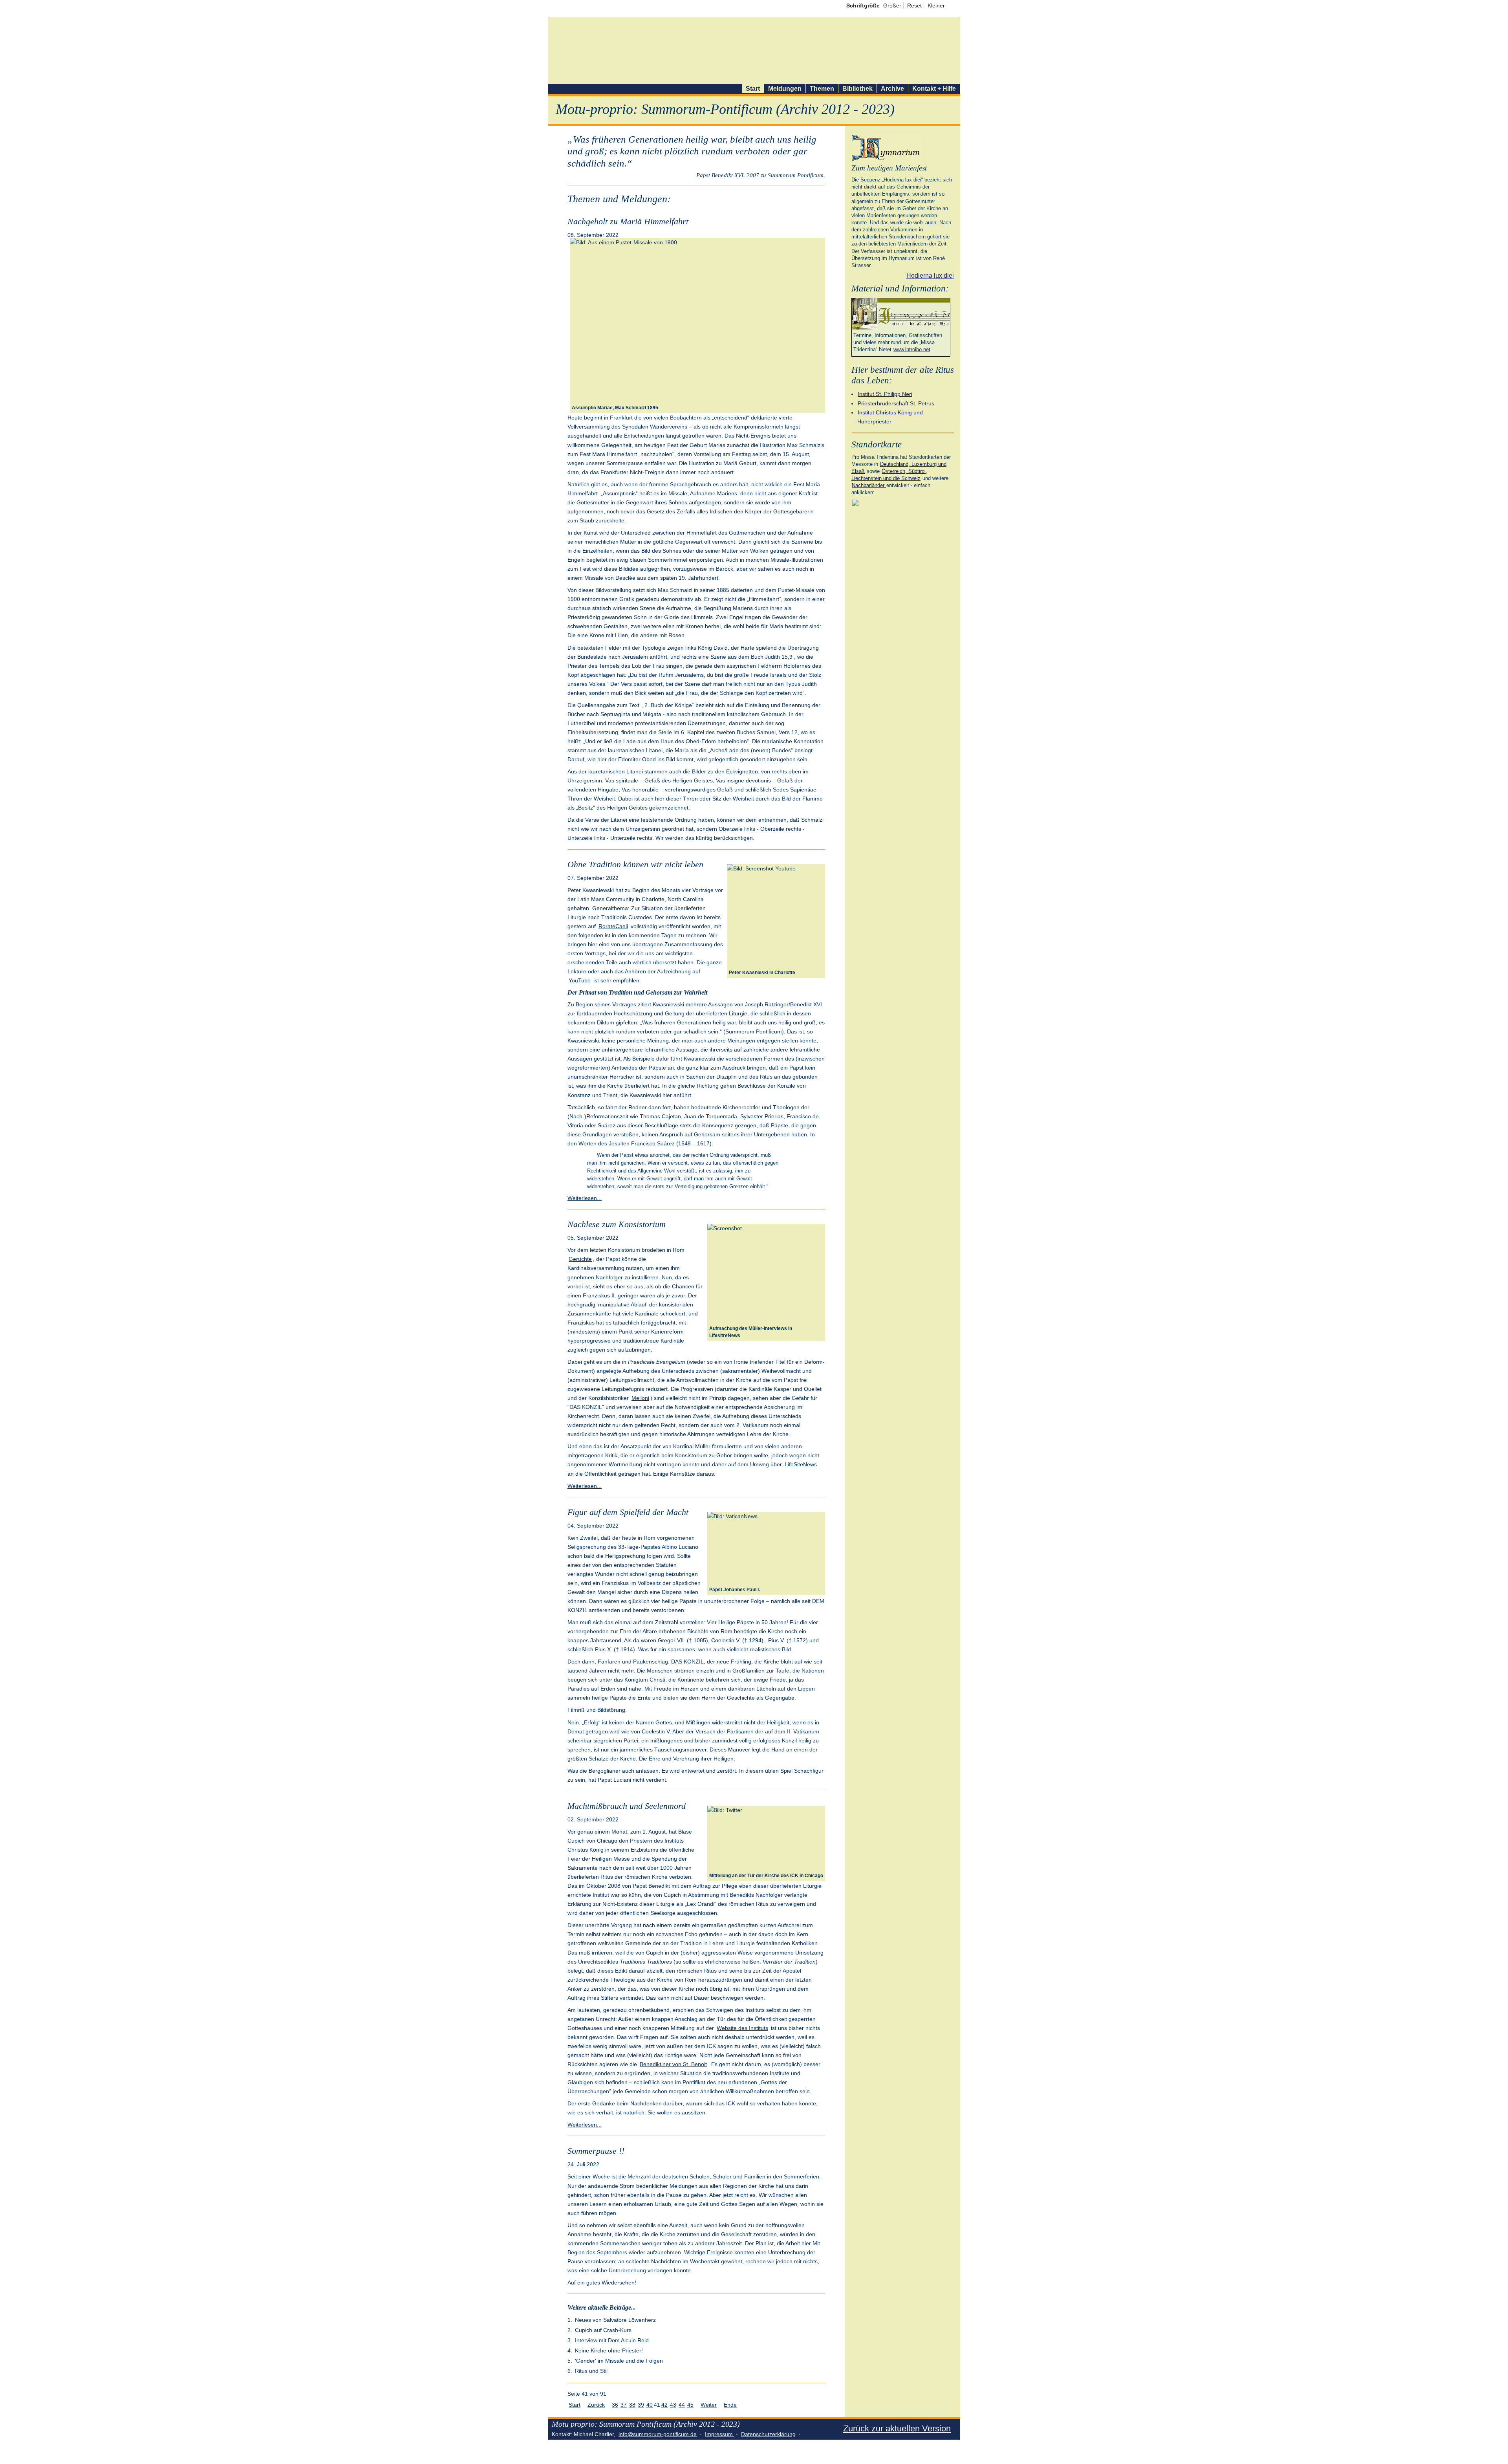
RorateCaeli (613, 926)
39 (641, 2405)
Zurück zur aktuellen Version (897, 2428)
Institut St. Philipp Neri (885, 394)
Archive (892, 89)
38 (632, 2405)
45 (690, 2405)
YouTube (580, 980)
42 (664, 2405)
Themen (822, 89)
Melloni (640, 1398)
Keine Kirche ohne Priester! (609, 2350)
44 (682, 2405)
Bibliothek (857, 89)
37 (624, 2405)
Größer (892, 5)
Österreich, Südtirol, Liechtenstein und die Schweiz (889, 475)
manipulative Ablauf (622, 1304)
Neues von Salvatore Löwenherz (615, 2320)
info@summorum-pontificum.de (658, 2434)
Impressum (720, 2434)
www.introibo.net (912, 349)
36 (615, 2405)
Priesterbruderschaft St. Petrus (896, 403)
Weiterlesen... (585, 1198)
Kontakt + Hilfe (934, 89)
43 (673, 2405)
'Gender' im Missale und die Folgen (619, 2361)
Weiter (709, 2405)
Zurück (596, 2405)
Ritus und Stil (591, 2371)
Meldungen (785, 89)
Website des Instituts (742, 2028)
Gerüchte (580, 1259)
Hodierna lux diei (930, 276)
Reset (914, 5)
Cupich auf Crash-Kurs (603, 2330)
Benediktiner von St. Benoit (673, 2064)
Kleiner (936, 5)
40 (650, 2405)
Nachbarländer (869, 485)
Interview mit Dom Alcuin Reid (612, 2340)
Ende (730, 2405)
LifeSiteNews (801, 1464)
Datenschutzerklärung (768, 2434)
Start (753, 89)
